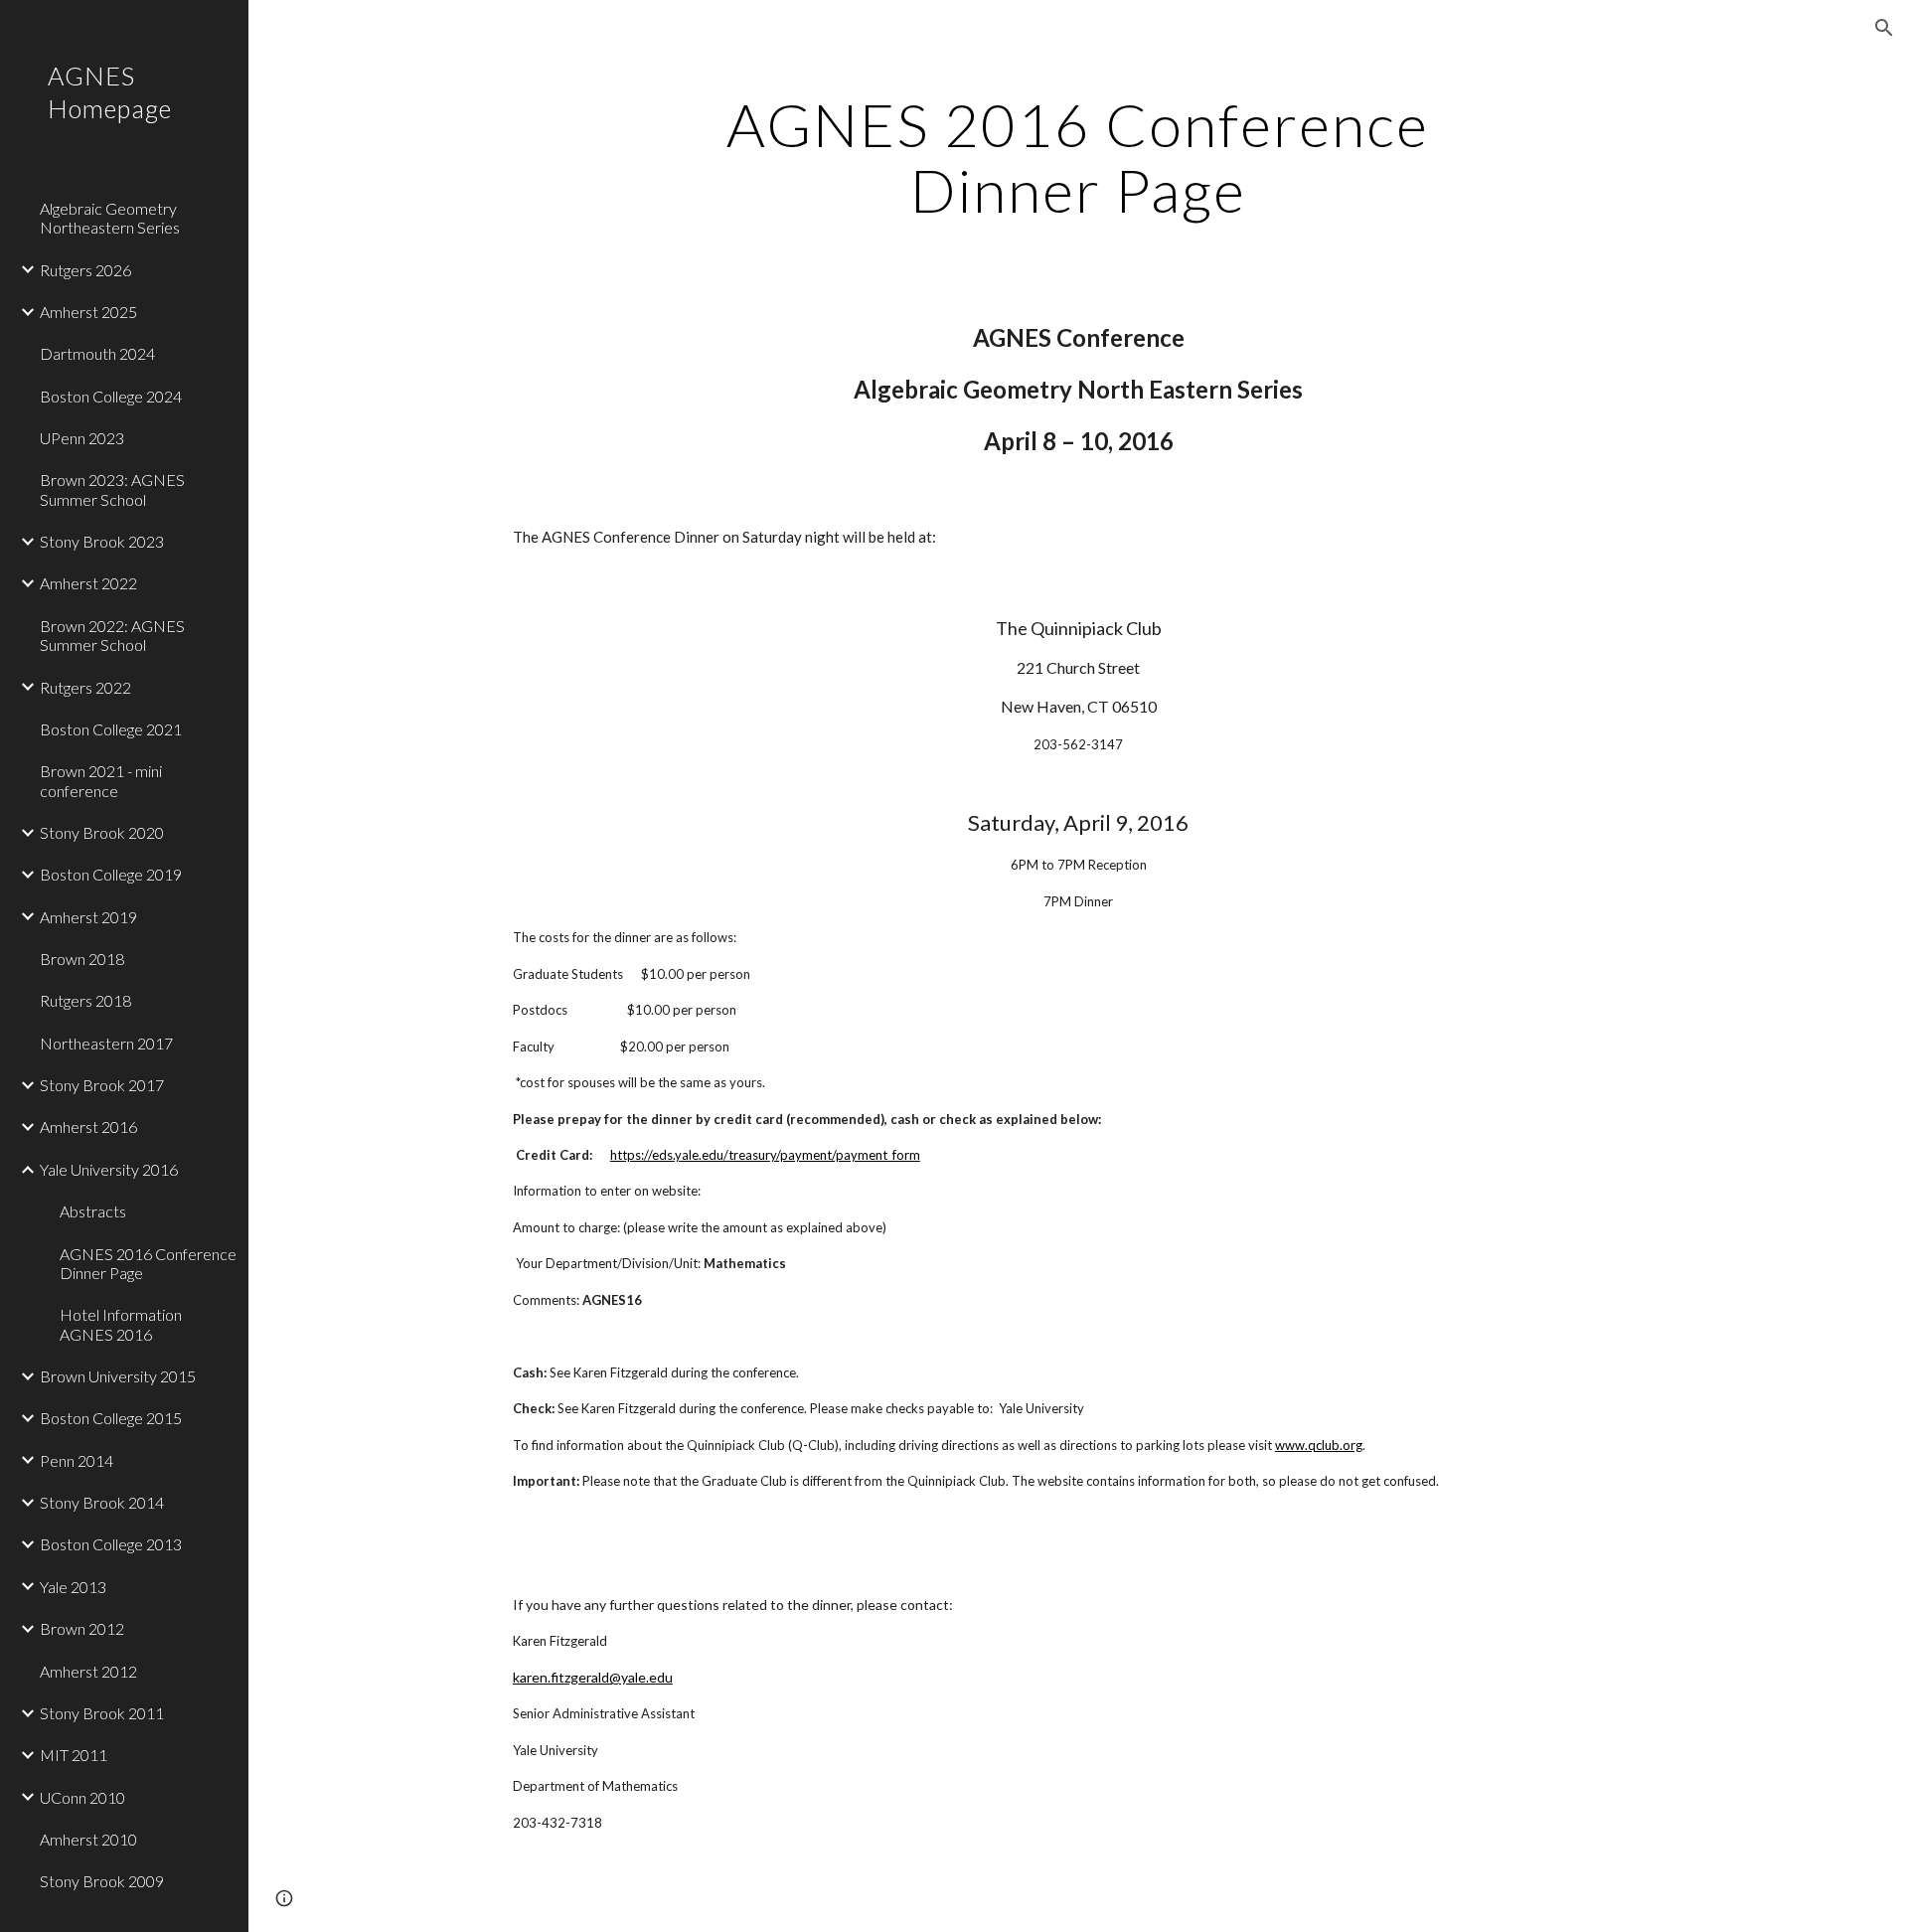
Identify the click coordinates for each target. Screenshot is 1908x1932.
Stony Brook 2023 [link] (102, 541)
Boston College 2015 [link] (111, 1418)
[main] (1078, 157)
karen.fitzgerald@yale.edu (593, 1677)
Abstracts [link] (93, 1211)
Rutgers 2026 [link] (85, 270)
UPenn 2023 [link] (82, 438)
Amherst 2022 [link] (88, 583)
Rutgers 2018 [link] (85, 1000)
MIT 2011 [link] (74, 1755)
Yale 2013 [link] (73, 1587)
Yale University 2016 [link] (109, 1169)
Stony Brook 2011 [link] (102, 1713)
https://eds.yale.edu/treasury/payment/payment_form (765, 1155)
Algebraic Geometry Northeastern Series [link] (110, 218)
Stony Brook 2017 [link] (102, 1085)
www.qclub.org (1319, 1445)
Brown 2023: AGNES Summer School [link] (112, 489)
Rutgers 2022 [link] (85, 687)
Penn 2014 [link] (77, 1460)
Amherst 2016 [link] (88, 1127)
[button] (1884, 28)
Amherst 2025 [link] (88, 312)
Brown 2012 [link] (82, 1628)
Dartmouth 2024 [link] (97, 353)
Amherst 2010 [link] (88, 1839)
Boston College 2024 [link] (111, 396)
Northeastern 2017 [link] (106, 1043)
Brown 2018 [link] (82, 959)
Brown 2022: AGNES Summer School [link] (112, 635)
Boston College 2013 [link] (111, 1544)
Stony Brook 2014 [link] (102, 1502)
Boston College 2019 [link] (111, 874)
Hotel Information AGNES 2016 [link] (121, 1324)
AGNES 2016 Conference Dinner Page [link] (148, 1263)
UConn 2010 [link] (82, 1797)
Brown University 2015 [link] (118, 1376)
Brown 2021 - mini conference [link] (101, 780)
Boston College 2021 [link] (111, 729)
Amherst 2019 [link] (88, 917)
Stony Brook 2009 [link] (102, 1881)
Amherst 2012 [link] (88, 1671)
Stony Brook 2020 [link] (102, 832)
